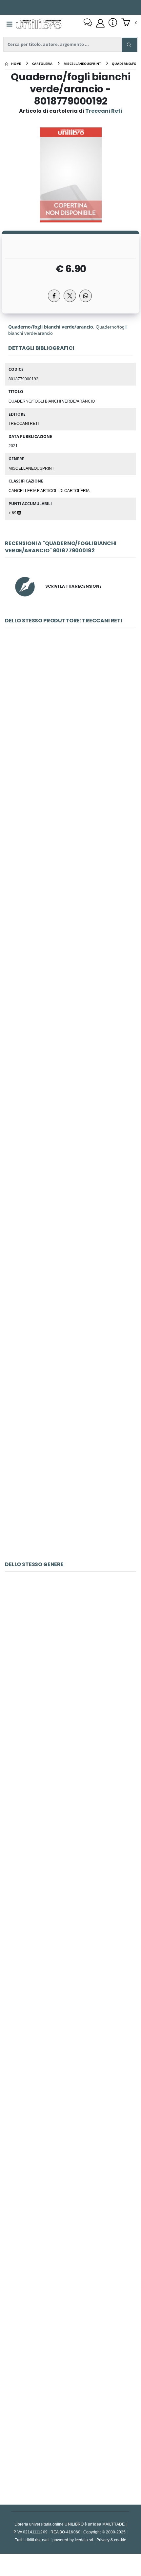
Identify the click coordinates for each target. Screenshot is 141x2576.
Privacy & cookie (111, 2540)
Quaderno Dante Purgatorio (71, 723)
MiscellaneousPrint (31, 468)
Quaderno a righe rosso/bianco (70, 1333)
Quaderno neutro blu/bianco (71, 1181)
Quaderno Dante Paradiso (70, 876)
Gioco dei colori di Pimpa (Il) (70, 1819)
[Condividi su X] (70, 296)
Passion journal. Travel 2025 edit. (71, 1667)
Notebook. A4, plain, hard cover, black (71, 2124)
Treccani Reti (24, 423)
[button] (129, 23)
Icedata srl (84, 2540)
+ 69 (13, 513)
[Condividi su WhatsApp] (86, 296)
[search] (129, 45)
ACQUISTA (73, 770)
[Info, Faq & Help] (113, 23)
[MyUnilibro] (100, 23)
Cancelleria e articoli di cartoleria (49, 490)
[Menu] (10, 24)
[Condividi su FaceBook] (54, 296)
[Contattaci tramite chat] (88, 23)
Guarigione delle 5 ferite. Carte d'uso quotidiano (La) (70, 1972)
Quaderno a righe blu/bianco (70, 1028)
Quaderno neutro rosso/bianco (70, 1486)
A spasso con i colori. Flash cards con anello (70, 2429)
